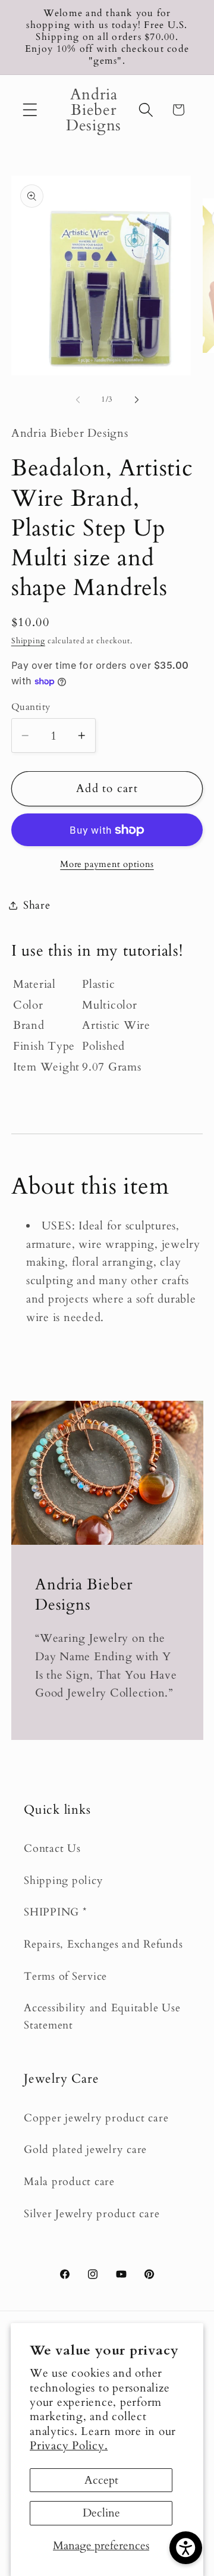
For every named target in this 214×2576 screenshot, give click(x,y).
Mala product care (69, 2182)
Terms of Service (65, 1976)
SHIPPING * (56, 1912)
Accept (101, 2480)
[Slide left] (78, 400)
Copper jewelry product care (96, 2118)
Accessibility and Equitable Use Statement (102, 2017)
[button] (30, 110)
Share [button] (37, 905)
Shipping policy (63, 1881)
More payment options (107, 864)
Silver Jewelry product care (92, 2214)
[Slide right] (137, 400)
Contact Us (52, 1849)
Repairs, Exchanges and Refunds (103, 1944)
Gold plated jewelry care (85, 2150)
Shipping (28, 641)
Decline (101, 2513)
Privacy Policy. (69, 2446)
